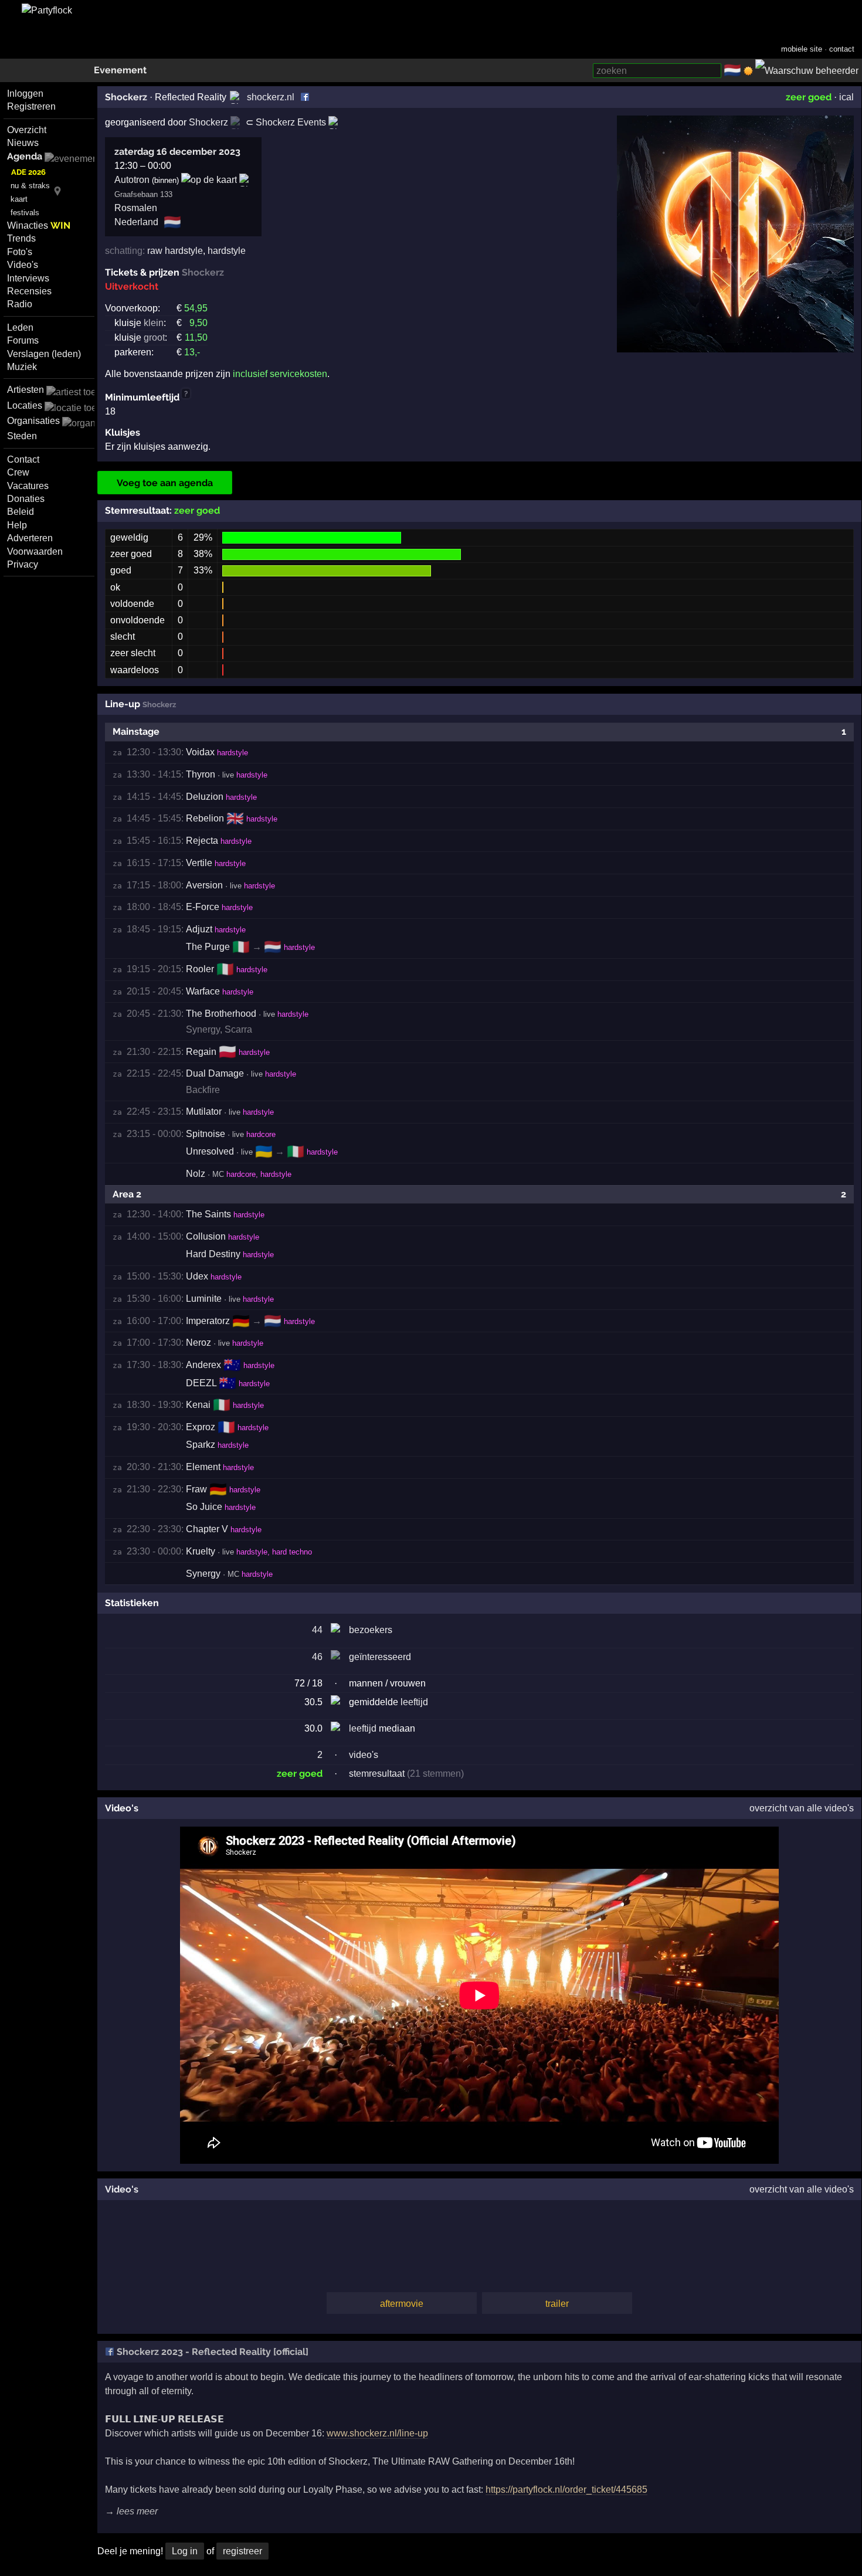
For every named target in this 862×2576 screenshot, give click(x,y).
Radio (20, 304)
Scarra (238, 1029)
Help (17, 525)
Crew (18, 472)
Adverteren (30, 538)
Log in (185, 2551)
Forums (23, 340)
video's (364, 1755)
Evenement (120, 70)
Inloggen (25, 94)
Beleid (21, 512)
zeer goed (809, 97)
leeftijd (414, 1702)
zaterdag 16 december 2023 (177, 152)
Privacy (23, 564)
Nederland (136, 222)
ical (846, 97)
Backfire (203, 1090)
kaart (19, 199)
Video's (23, 265)
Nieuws (23, 143)
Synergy (203, 1029)
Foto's (20, 252)
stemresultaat (377, 1774)
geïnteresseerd (380, 1657)
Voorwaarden (35, 551)
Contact (23, 459)
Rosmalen (136, 208)
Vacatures (28, 486)
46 (317, 1657)
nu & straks (30, 186)
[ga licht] (748, 71)
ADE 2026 (28, 172)
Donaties (26, 499)
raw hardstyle (175, 251)
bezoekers (371, 1630)
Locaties (25, 405)
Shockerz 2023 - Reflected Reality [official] (211, 2352)
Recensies (29, 291)
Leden (20, 327)
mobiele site (802, 49)
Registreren (31, 106)
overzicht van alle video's (802, 1808)
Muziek (22, 367)
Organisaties (33, 421)
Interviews (28, 278)
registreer (242, 2551)
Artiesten (26, 390)
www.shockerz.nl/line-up (377, 2433)
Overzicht (27, 130)
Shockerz (126, 97)
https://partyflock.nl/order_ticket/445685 (566, 2490)
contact (842, 49)
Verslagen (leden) (44, 354)
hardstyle (227, 251)
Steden (22, 436)
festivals (25, 213)
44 (317, 1630)
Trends (21, 238)
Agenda (25, 156)
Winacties (39, 225)
